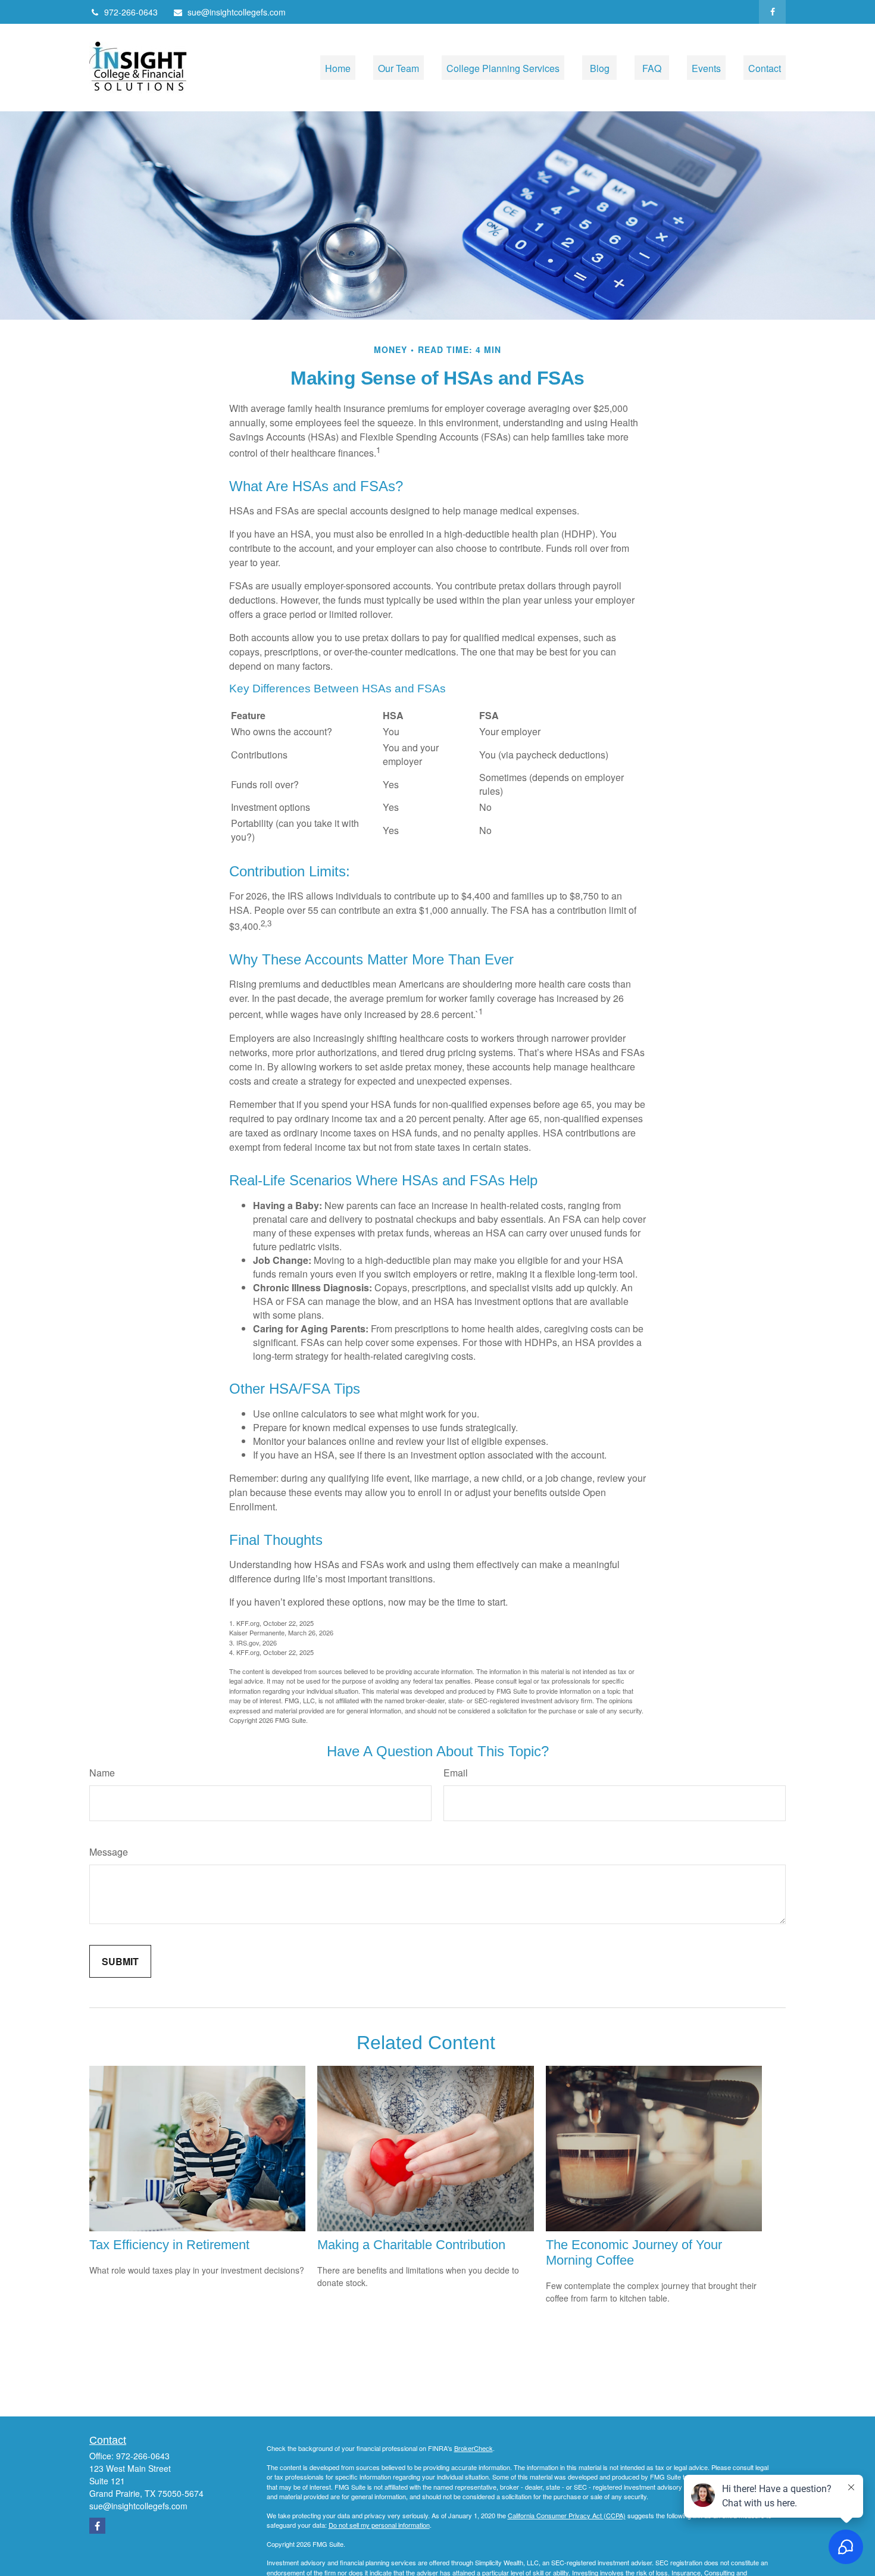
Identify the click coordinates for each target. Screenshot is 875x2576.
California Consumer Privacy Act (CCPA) (567, 2515)
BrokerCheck (474, 2448)
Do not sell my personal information (379, 2525)
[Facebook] (772, 12)
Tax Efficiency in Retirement (169, 2245)
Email (456, 1773)
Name (102, 1773)
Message (109, 1852)
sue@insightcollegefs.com (237, 12)
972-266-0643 (131, 12)
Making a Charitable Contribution (411, 2245)
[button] (338, 68)
